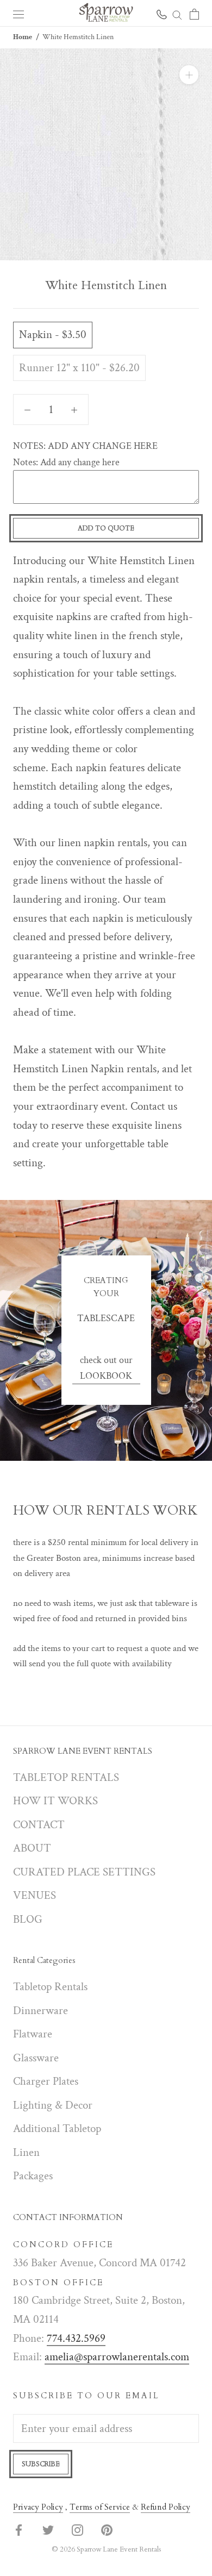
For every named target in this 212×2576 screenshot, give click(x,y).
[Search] (177, 13)
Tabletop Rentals (50, 1987)
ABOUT (32, 1848)
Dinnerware (40, 2011)
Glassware (36, 2058)
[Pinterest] (107, 2530)
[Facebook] (19, 2530)
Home (23, 37)
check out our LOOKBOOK (106, 1368)
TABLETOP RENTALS (66, 1777)
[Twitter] (48, 2530)
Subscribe (41, 2464)
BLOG (28, 1919)
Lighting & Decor (53, 2105)
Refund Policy (166, 2507)
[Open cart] (194, 13)
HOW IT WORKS (55, 1801)
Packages (33, 2176)
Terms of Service (100, 2507)
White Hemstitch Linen (78, 37)
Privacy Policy (38, 2507)
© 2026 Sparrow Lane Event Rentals (106, 2549)
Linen (26, 2152)
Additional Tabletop (57, 2128)
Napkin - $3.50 (53, 334)
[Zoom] (189, 75)
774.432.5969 (76, 2338)
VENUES (35, 1895)
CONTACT (39, 1825)
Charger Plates (46, 2081)
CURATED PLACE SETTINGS (84, 1872)
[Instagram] (77, 2530)
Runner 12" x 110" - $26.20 (79, 368)
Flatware (33, 2034)
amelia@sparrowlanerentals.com (117, 2357)
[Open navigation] (18, 13)
